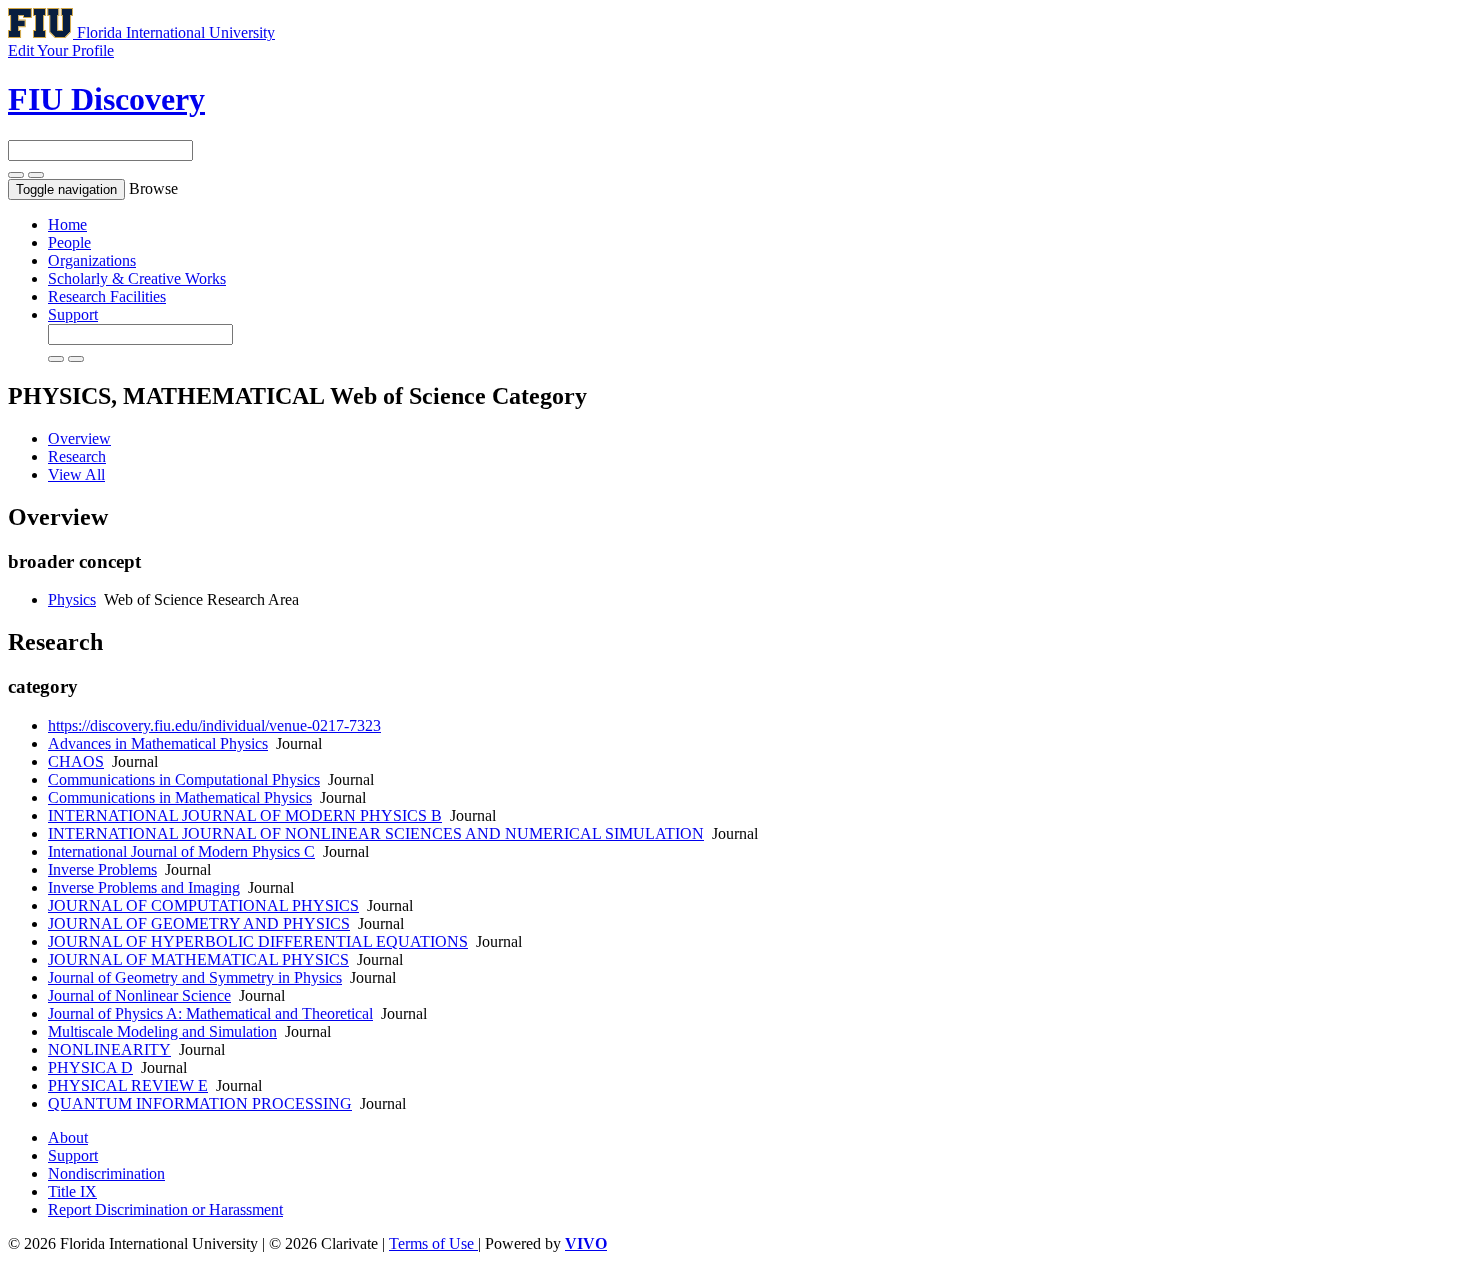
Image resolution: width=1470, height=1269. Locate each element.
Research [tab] (77, 456)
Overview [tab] (79, 438)
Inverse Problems (102, 869)
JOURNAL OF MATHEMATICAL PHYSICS (198, 959)
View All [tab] (76, 474)
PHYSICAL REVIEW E (128, 1085)
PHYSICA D (90, 1067)
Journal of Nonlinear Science (139, 995)
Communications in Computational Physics (184, 779)
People (69, 242)
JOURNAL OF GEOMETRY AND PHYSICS (199, 923)
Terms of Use (433, 1243)
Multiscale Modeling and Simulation (162, 1031)
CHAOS (76, 761)
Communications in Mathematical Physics (180, 797)
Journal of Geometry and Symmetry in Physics (195, 977)
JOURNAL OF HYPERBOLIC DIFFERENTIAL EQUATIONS (258, 941)
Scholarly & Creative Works (137, 278)
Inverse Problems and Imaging (144, 887)
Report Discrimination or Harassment (165, 1209)
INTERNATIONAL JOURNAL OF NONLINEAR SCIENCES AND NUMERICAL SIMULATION (376, 833)
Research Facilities (107, 296)
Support (73, 314)
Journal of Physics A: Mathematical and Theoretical (210, 1013)
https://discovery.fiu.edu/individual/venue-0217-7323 (214, 725)
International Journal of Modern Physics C (181, 851)
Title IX (72, 1191)
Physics (72, 599)
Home (67, 224)
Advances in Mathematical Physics (158, 743)
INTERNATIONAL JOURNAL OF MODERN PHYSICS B (245, 815)
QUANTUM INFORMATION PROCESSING (200, 1103)
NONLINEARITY (109, 1049)
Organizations (92, 260)
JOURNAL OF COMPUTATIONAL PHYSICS (203, 905)
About (68, 1137)
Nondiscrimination (106, 1173)
